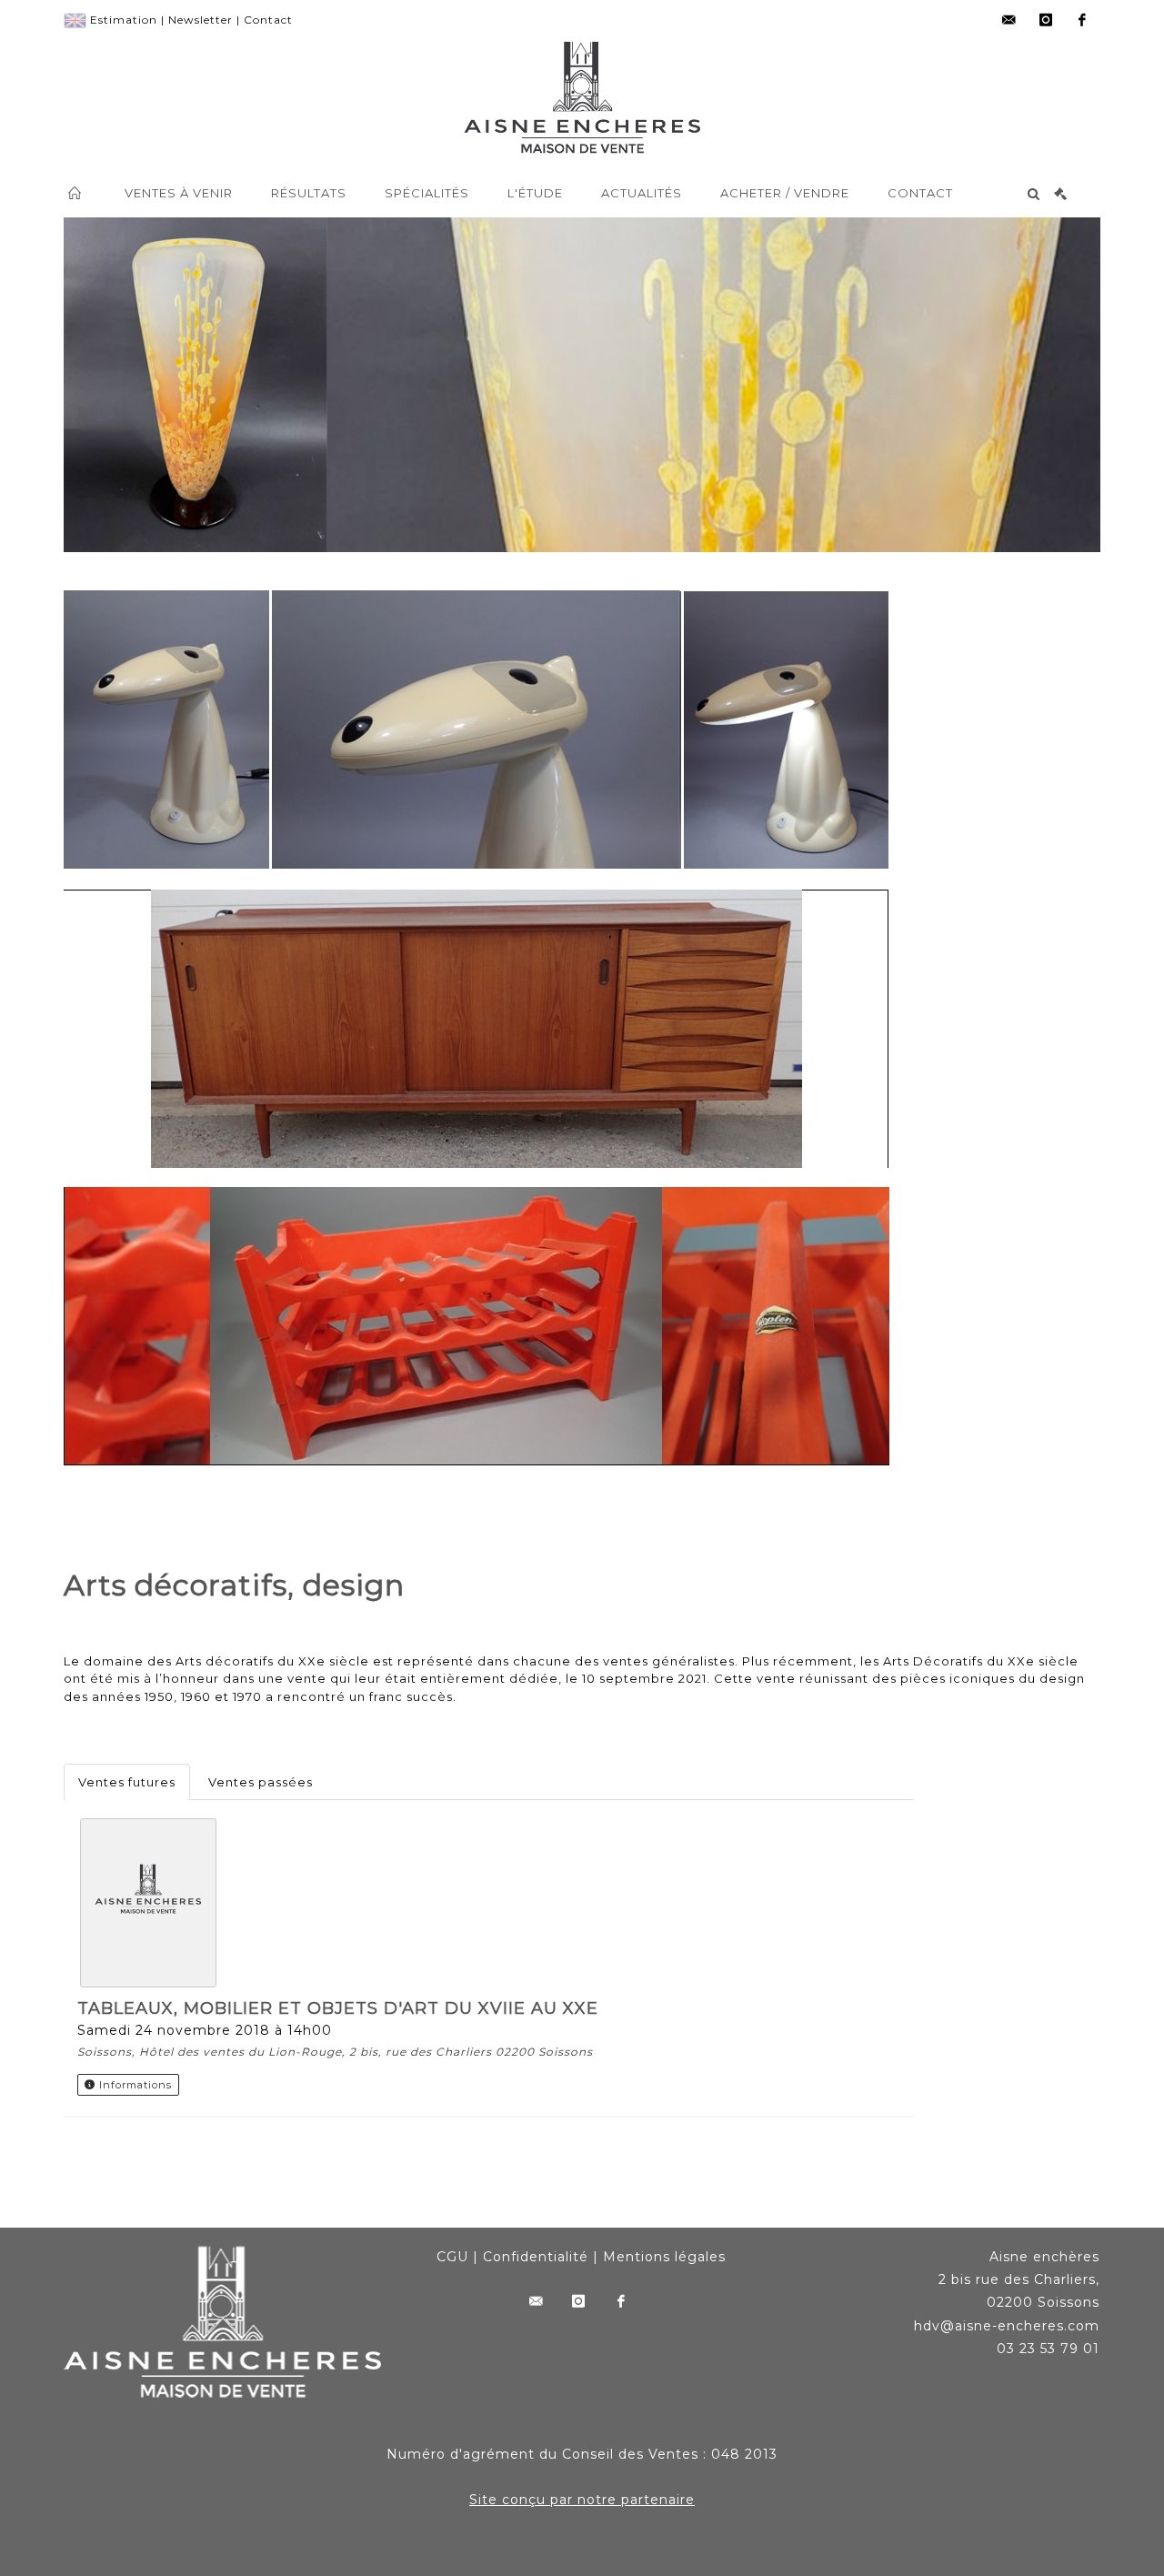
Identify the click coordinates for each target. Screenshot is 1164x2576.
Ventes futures (127, 1782)
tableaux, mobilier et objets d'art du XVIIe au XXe (338, 2008)
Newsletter (201, 20)
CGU (452, 2257)
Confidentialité (536, 2257)
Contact (268, 20)
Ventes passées (261, 1782)
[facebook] (1082, 20)
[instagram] (1046, 20)
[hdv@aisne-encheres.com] (1009, 20)
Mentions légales (664, 2257)
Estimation (124, 20)
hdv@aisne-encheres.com (1007, 2326)
